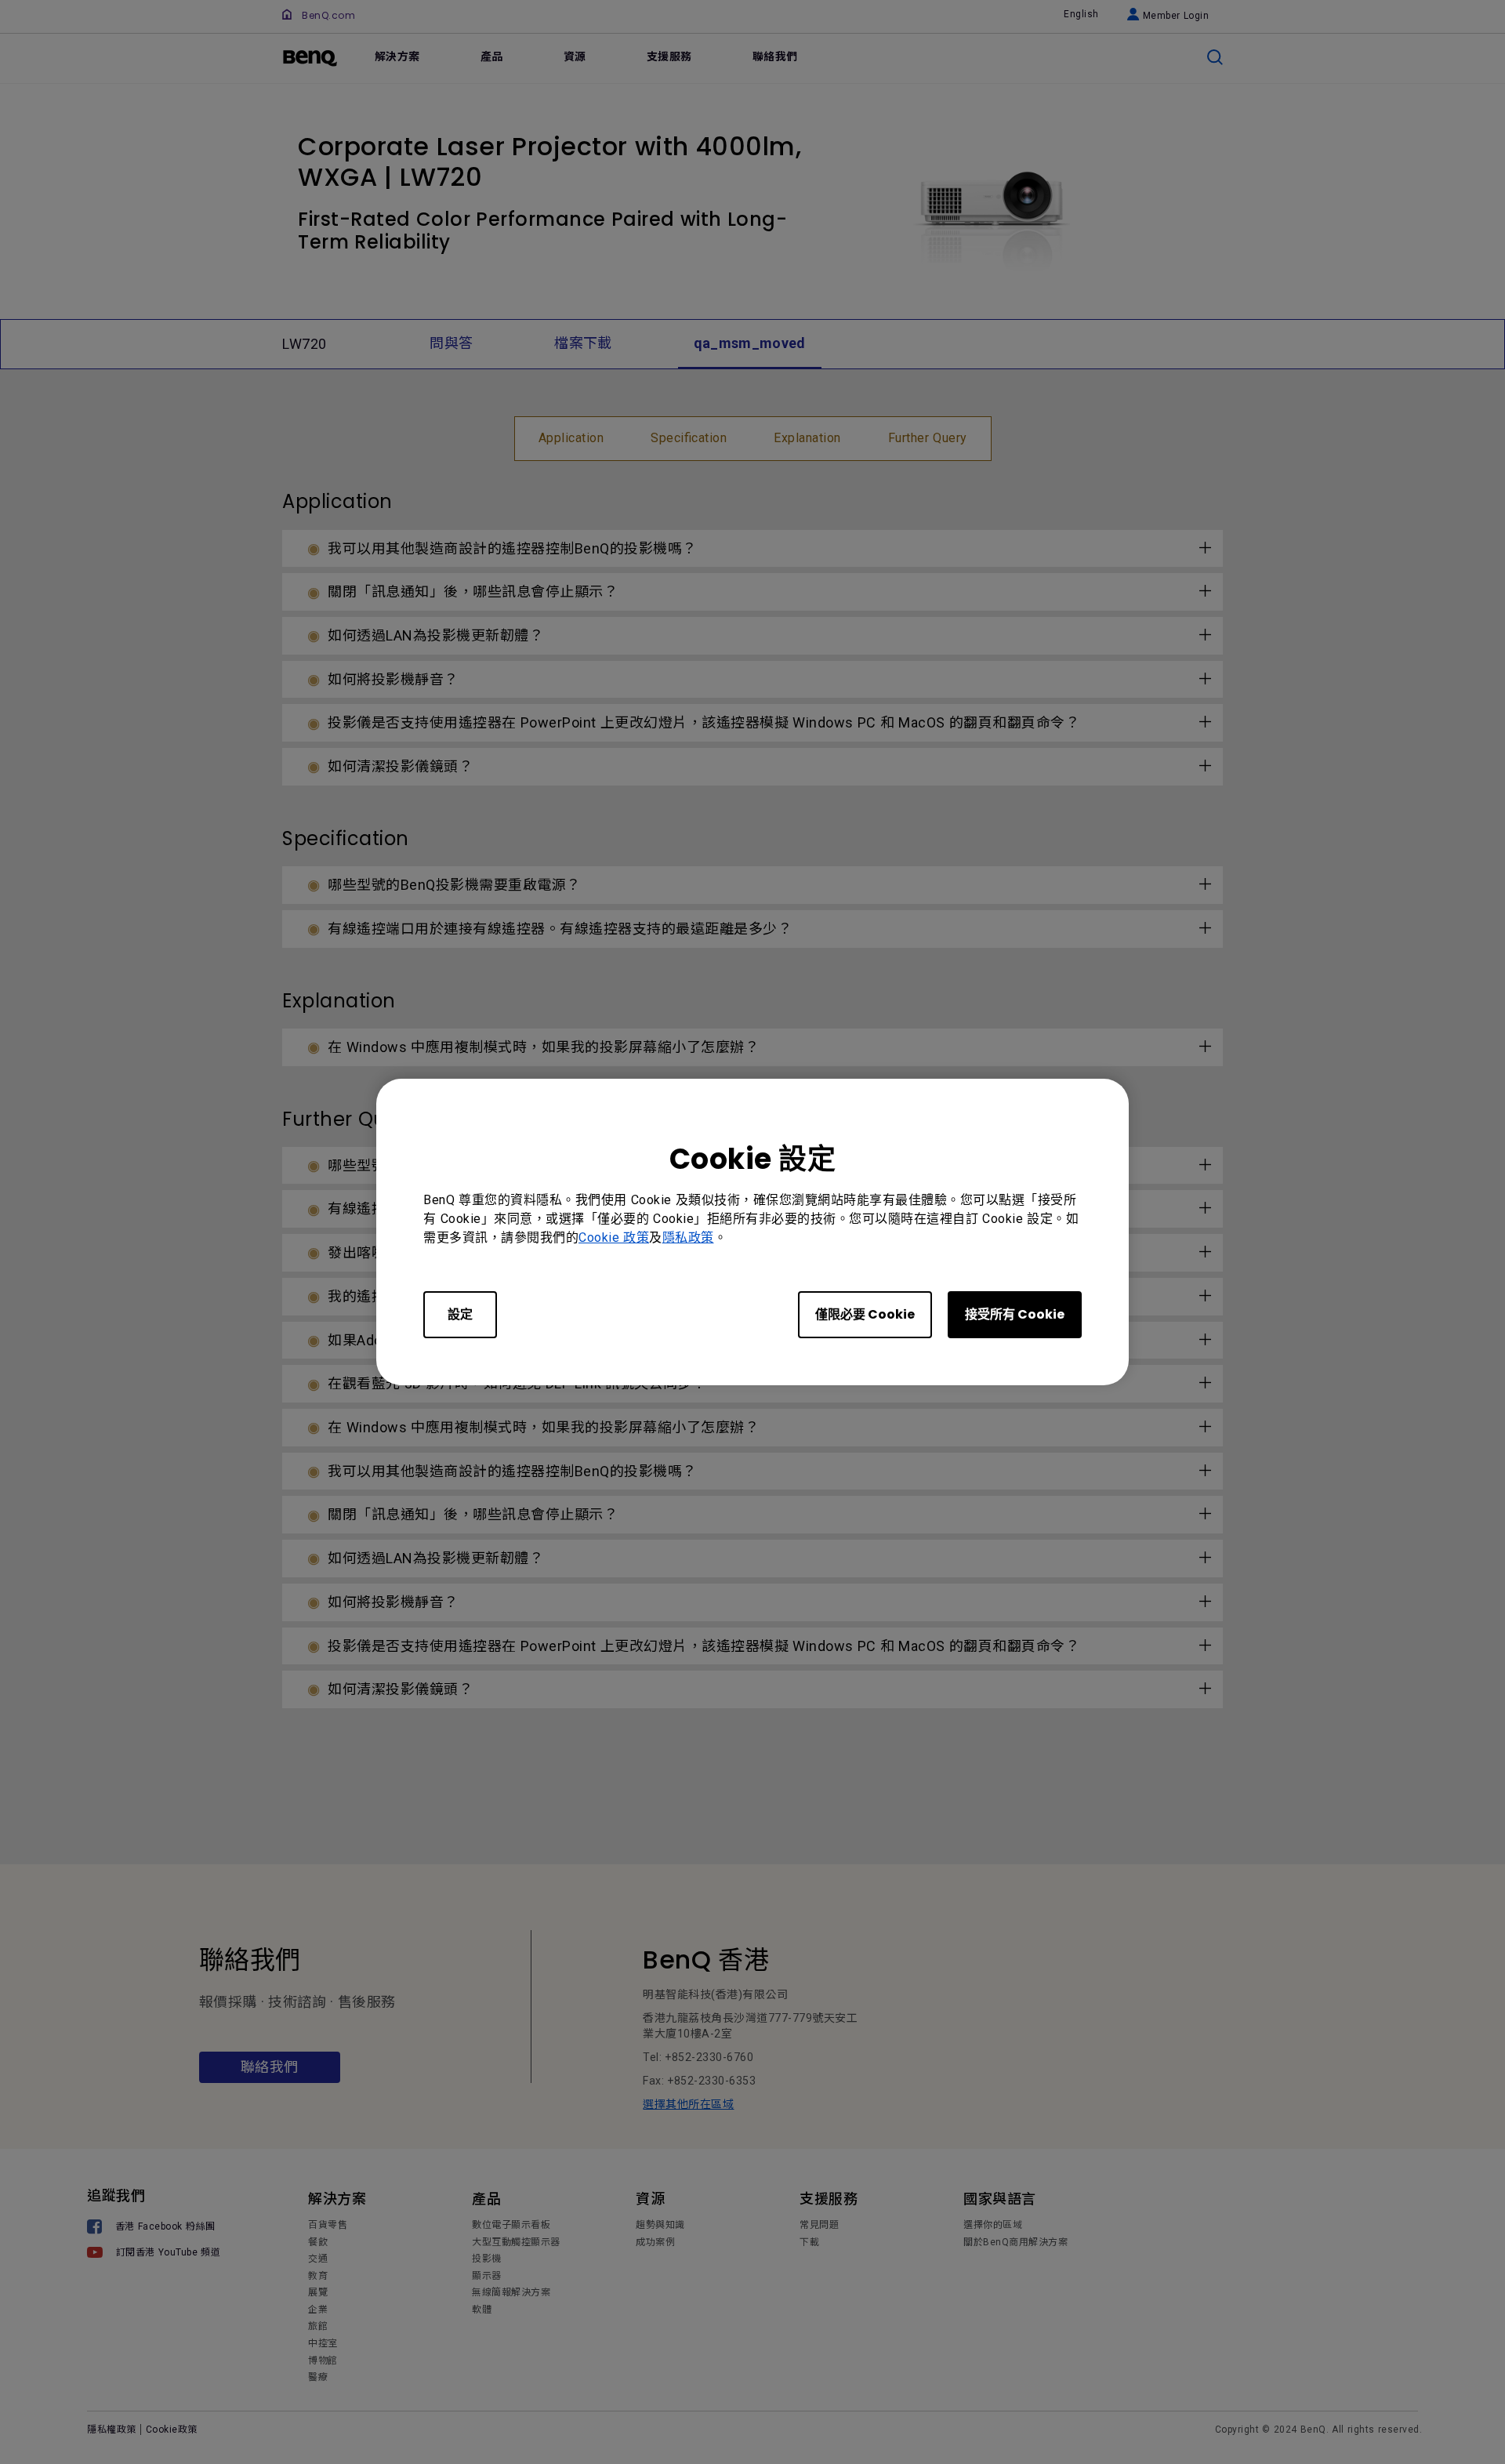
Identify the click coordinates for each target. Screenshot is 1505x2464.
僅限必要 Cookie (865, 1314)
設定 (460, 1314)
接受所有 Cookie (1015, 1314)
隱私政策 (688, 1237)
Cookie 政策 (614, 1237)
